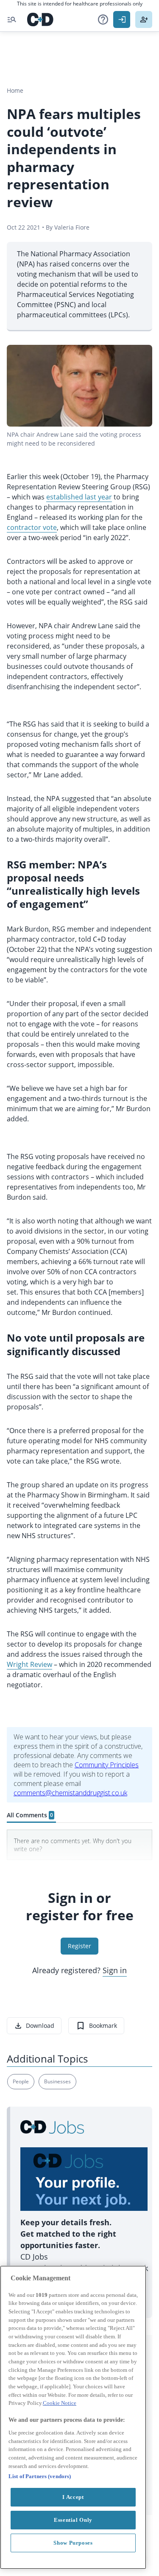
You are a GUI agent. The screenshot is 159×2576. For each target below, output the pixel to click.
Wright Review (29, 1664)
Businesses (57, 2081)
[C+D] (40, 19)
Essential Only (73, 2520)
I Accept (73, 2497)
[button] (103, 19)
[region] (73, 2417)
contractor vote (32, 527)
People (21, 2081)
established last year (79, 497)
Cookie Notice (60, 2403)
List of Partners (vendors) (40, 2476)
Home (15, 90)
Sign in (115, 1970)
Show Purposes (73, 2543)
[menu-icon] (12, 19)
